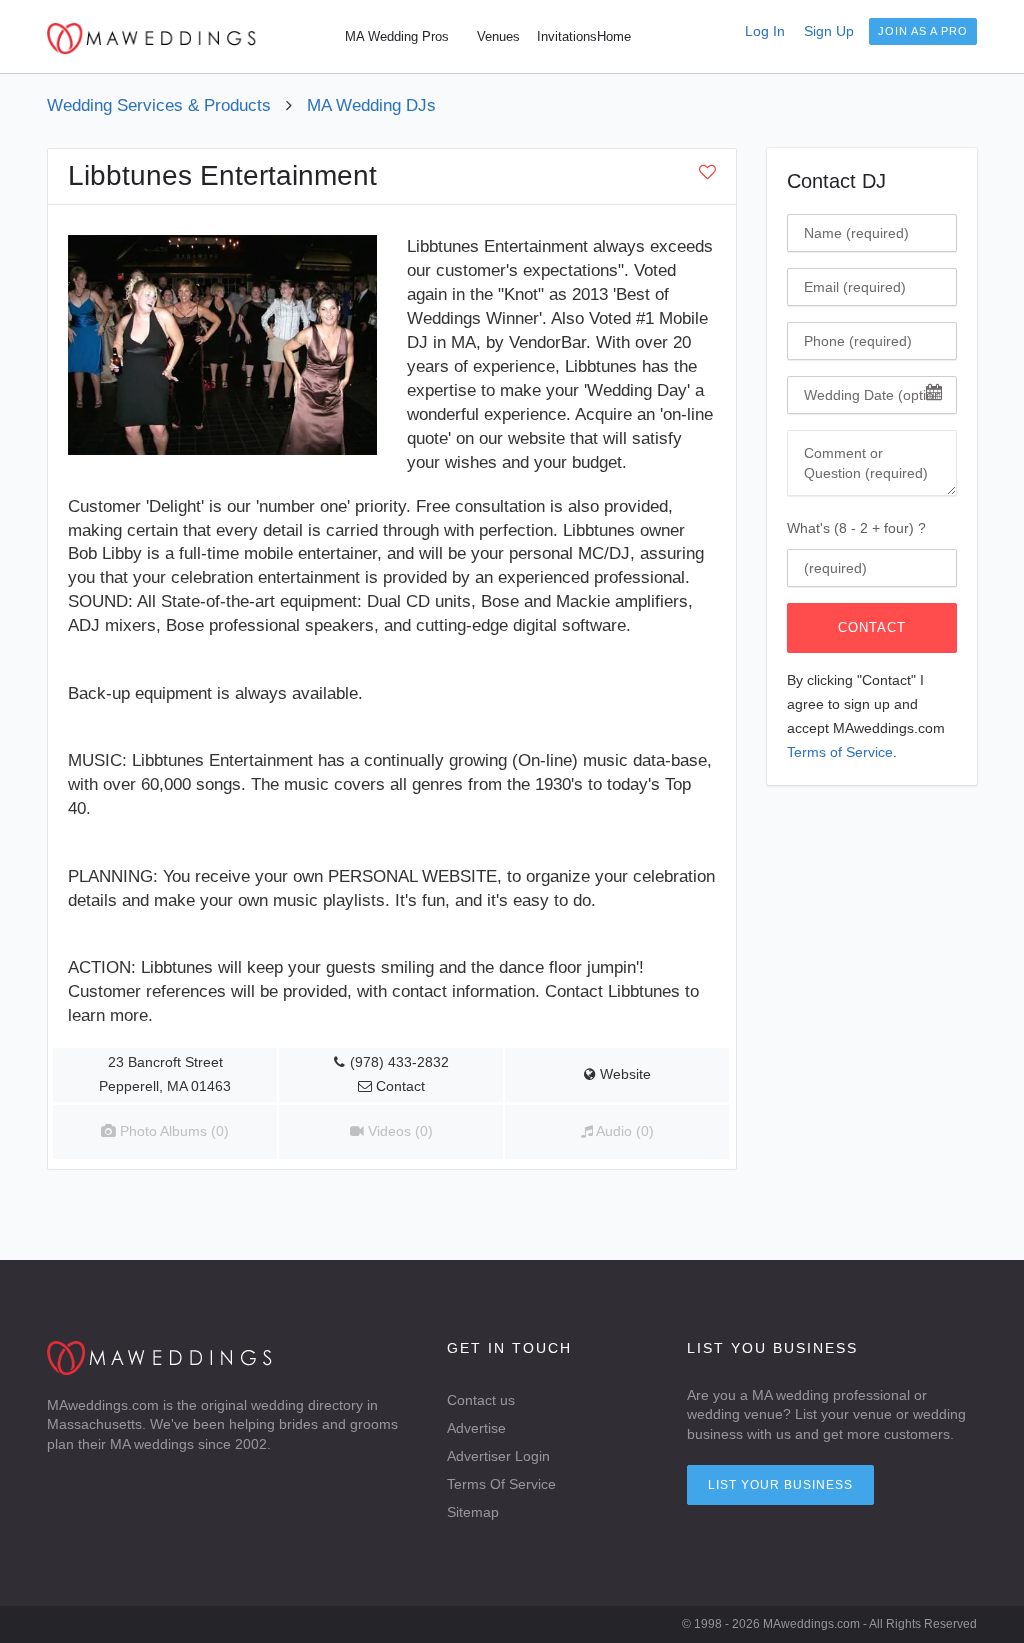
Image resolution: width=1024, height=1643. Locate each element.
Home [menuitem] (614, 36)
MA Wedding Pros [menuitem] (397, 36)
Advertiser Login (498, 1456)
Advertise (476, 1428)
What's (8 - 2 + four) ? (856, 528)
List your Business (780, 1485)
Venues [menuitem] (498, 36)
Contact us (481, 1400)
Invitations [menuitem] (567, 36)
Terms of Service (840, 752)
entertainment (309, 577)
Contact (872, 627)
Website (623, 1074)
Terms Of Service (501, 1484)
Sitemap (473, 1512)
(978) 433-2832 (399, 1062)
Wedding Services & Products (159, 105)
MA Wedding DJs (371, 105)
